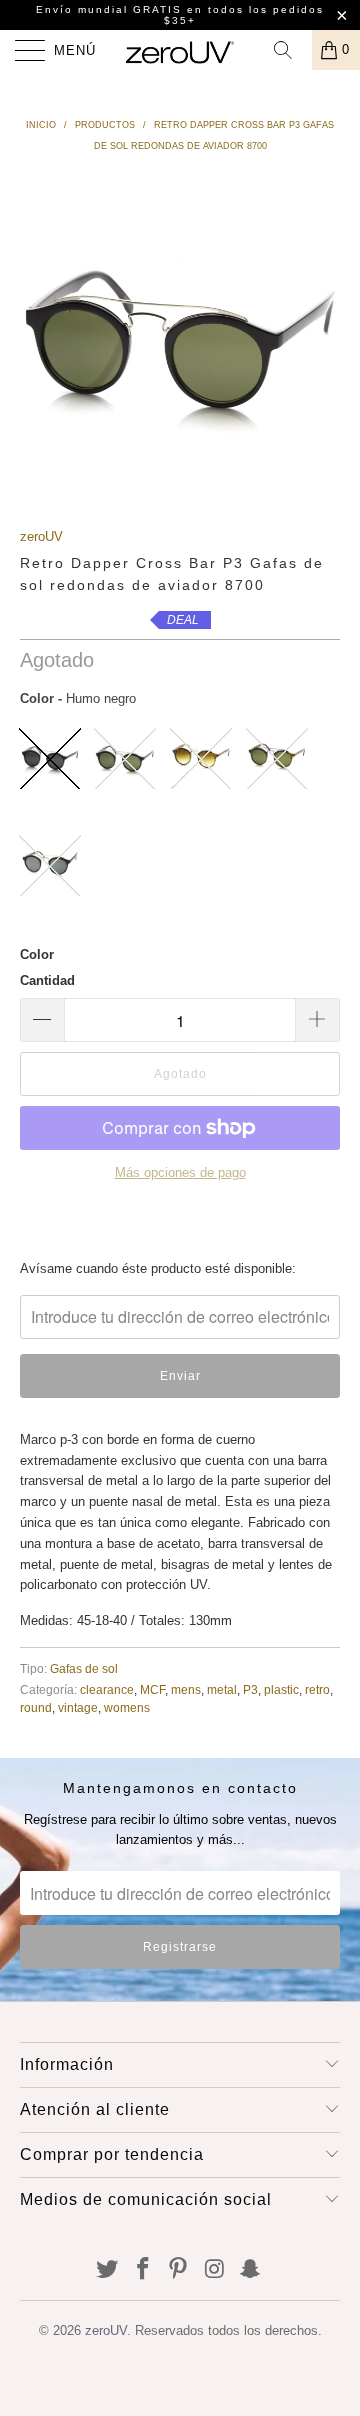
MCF (152, 1689)
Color (37, 954)
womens (127, 1707)
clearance (107, 1689)
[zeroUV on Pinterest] (179, 2270)
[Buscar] (290, 50)
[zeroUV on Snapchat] (251, 2270)
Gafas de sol (84, 1668)
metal (222, 1689)
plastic (281, 1689)
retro (317, 1689)
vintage (78, 1707)
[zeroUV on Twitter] (108, 2270)
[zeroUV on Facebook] (143, 2270)
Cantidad (47, 980)
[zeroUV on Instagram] (215, 2270)
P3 (250, 1689)
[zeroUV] (180, 50)
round (36, 1707)
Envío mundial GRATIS (109, 9)
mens (186, 1689)
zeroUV (41, 536)
